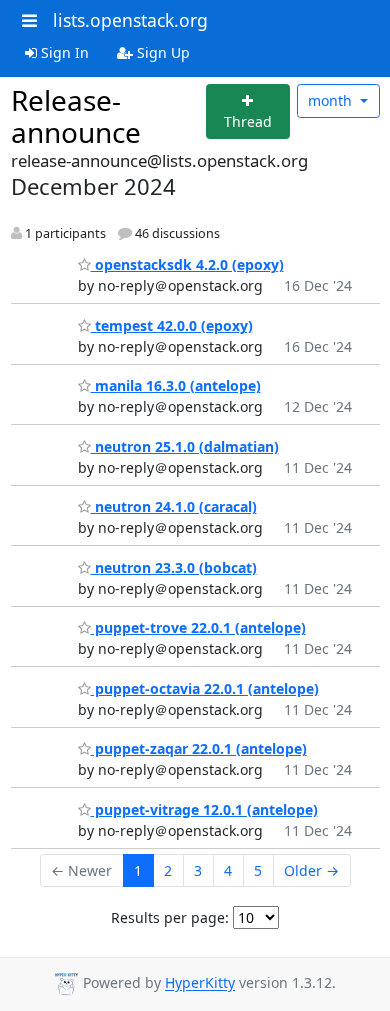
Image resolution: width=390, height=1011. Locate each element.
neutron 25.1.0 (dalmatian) (185, 446)
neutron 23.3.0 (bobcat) (174, 567)
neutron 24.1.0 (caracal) (174, 506)
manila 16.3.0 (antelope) (176, 385)
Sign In (63, 52)
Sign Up (161, 52)
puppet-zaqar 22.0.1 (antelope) (199, 748)
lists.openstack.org (130, 20)
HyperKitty (200, 983)
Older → (311, 870)
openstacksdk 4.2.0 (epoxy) (187, 264)
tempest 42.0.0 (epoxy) (172, 325)
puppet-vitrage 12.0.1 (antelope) (204, 809)
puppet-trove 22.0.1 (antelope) (198, 627)
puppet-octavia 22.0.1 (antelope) (205, 688)
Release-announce (76, 116)
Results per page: (170, 917)
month (332, 100)
